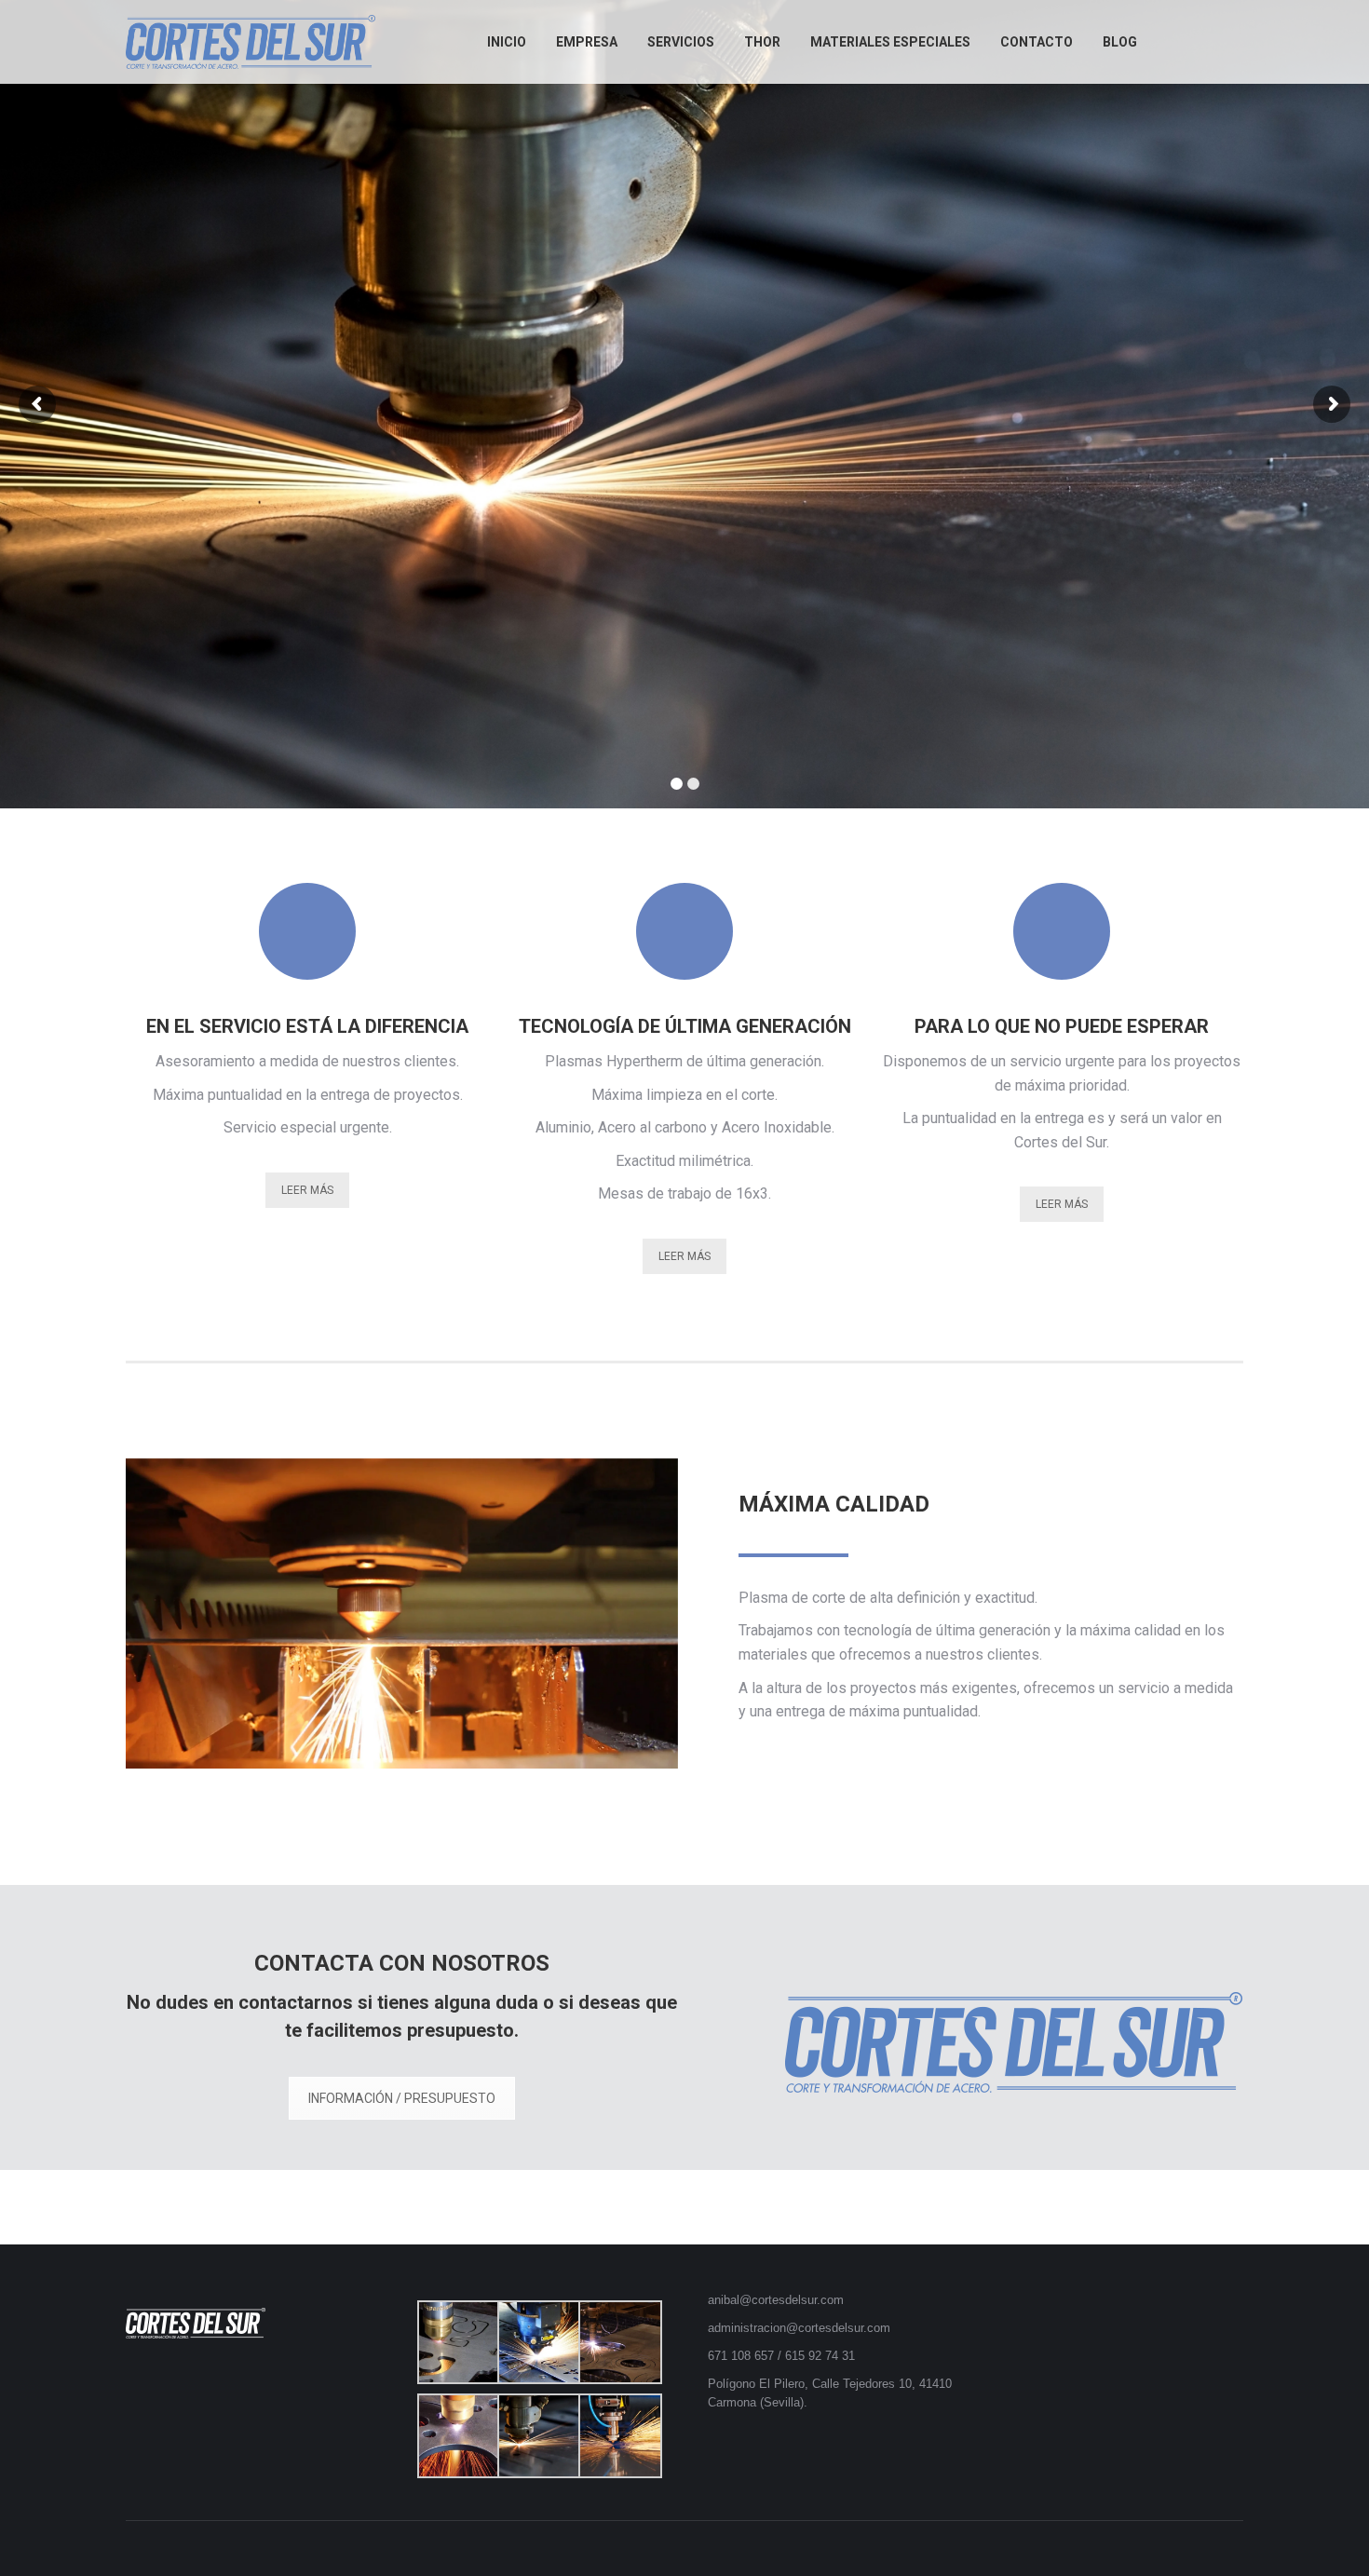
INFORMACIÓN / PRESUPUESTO (402, 2098)
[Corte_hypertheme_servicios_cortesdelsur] (458, 2343)
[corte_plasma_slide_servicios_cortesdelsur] (458, 2436)
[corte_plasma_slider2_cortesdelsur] (619, 2436)
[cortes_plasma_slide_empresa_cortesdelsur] (619, 2343)
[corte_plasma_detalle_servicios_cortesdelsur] (538, 2436)
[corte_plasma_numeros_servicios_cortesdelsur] (538, 2343)
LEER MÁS (307, 1190)
